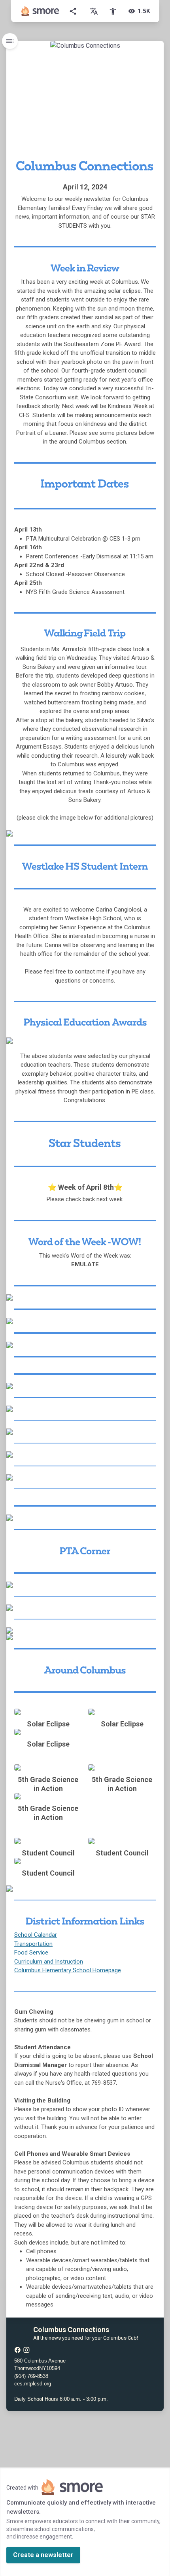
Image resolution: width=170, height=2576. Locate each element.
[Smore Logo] (40, 11)
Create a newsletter (43, 2555)
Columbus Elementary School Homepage (68, 1970)
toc (10, 41)
